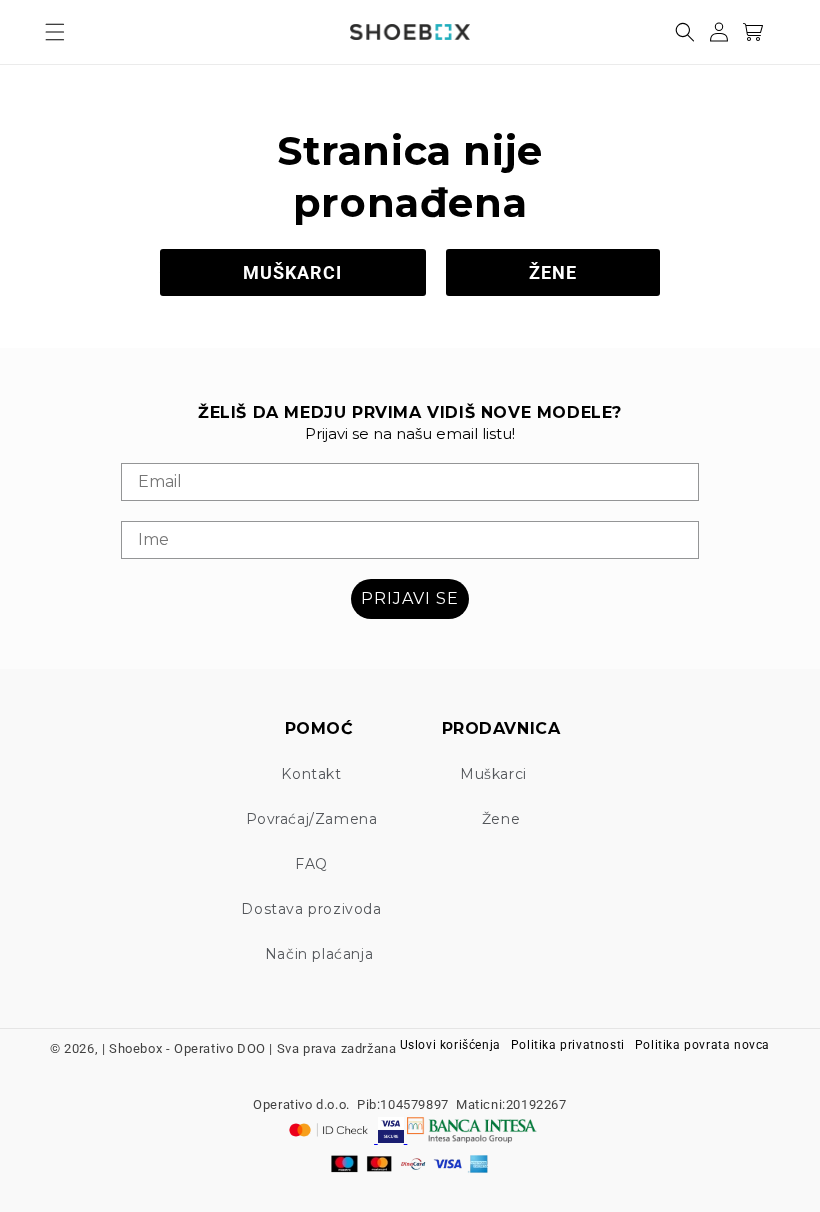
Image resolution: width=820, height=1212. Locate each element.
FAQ (311, 864)
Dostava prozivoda (311, 909)
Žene (501, 819)
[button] (55, 32)
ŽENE (553, 272)
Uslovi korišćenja (450, 1045)
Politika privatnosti (568, 1045)
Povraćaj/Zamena (312, 819)
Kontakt (311, 774)
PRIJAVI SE (410, 598)
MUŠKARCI (292, 272)
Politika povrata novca (702, 1045)
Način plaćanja (319, 954)
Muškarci (493, 774)
